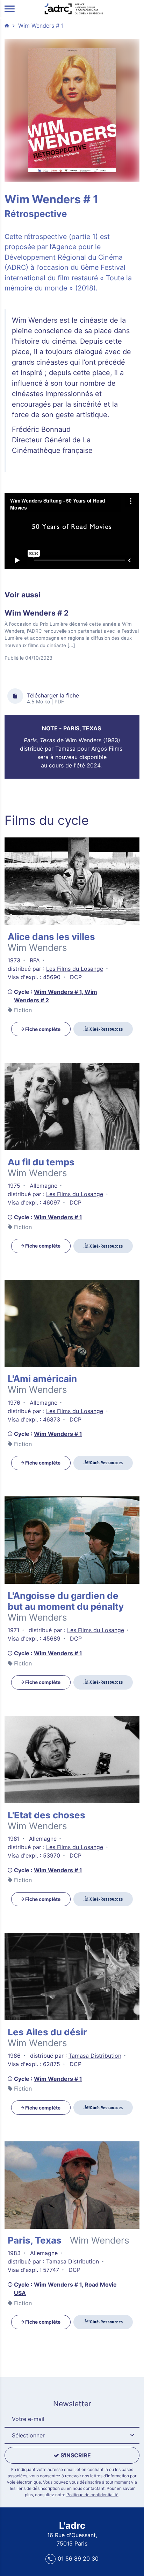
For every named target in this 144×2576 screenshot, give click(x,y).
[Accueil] (74, 8)
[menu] (10, 9)
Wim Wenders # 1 (41, 26)
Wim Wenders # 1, (59, 992)
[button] (72, 2436)
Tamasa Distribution (95, 2056)
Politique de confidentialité (92, 2495)
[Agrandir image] (72, 110)
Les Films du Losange (75, 969)
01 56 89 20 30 (78, 2559)
